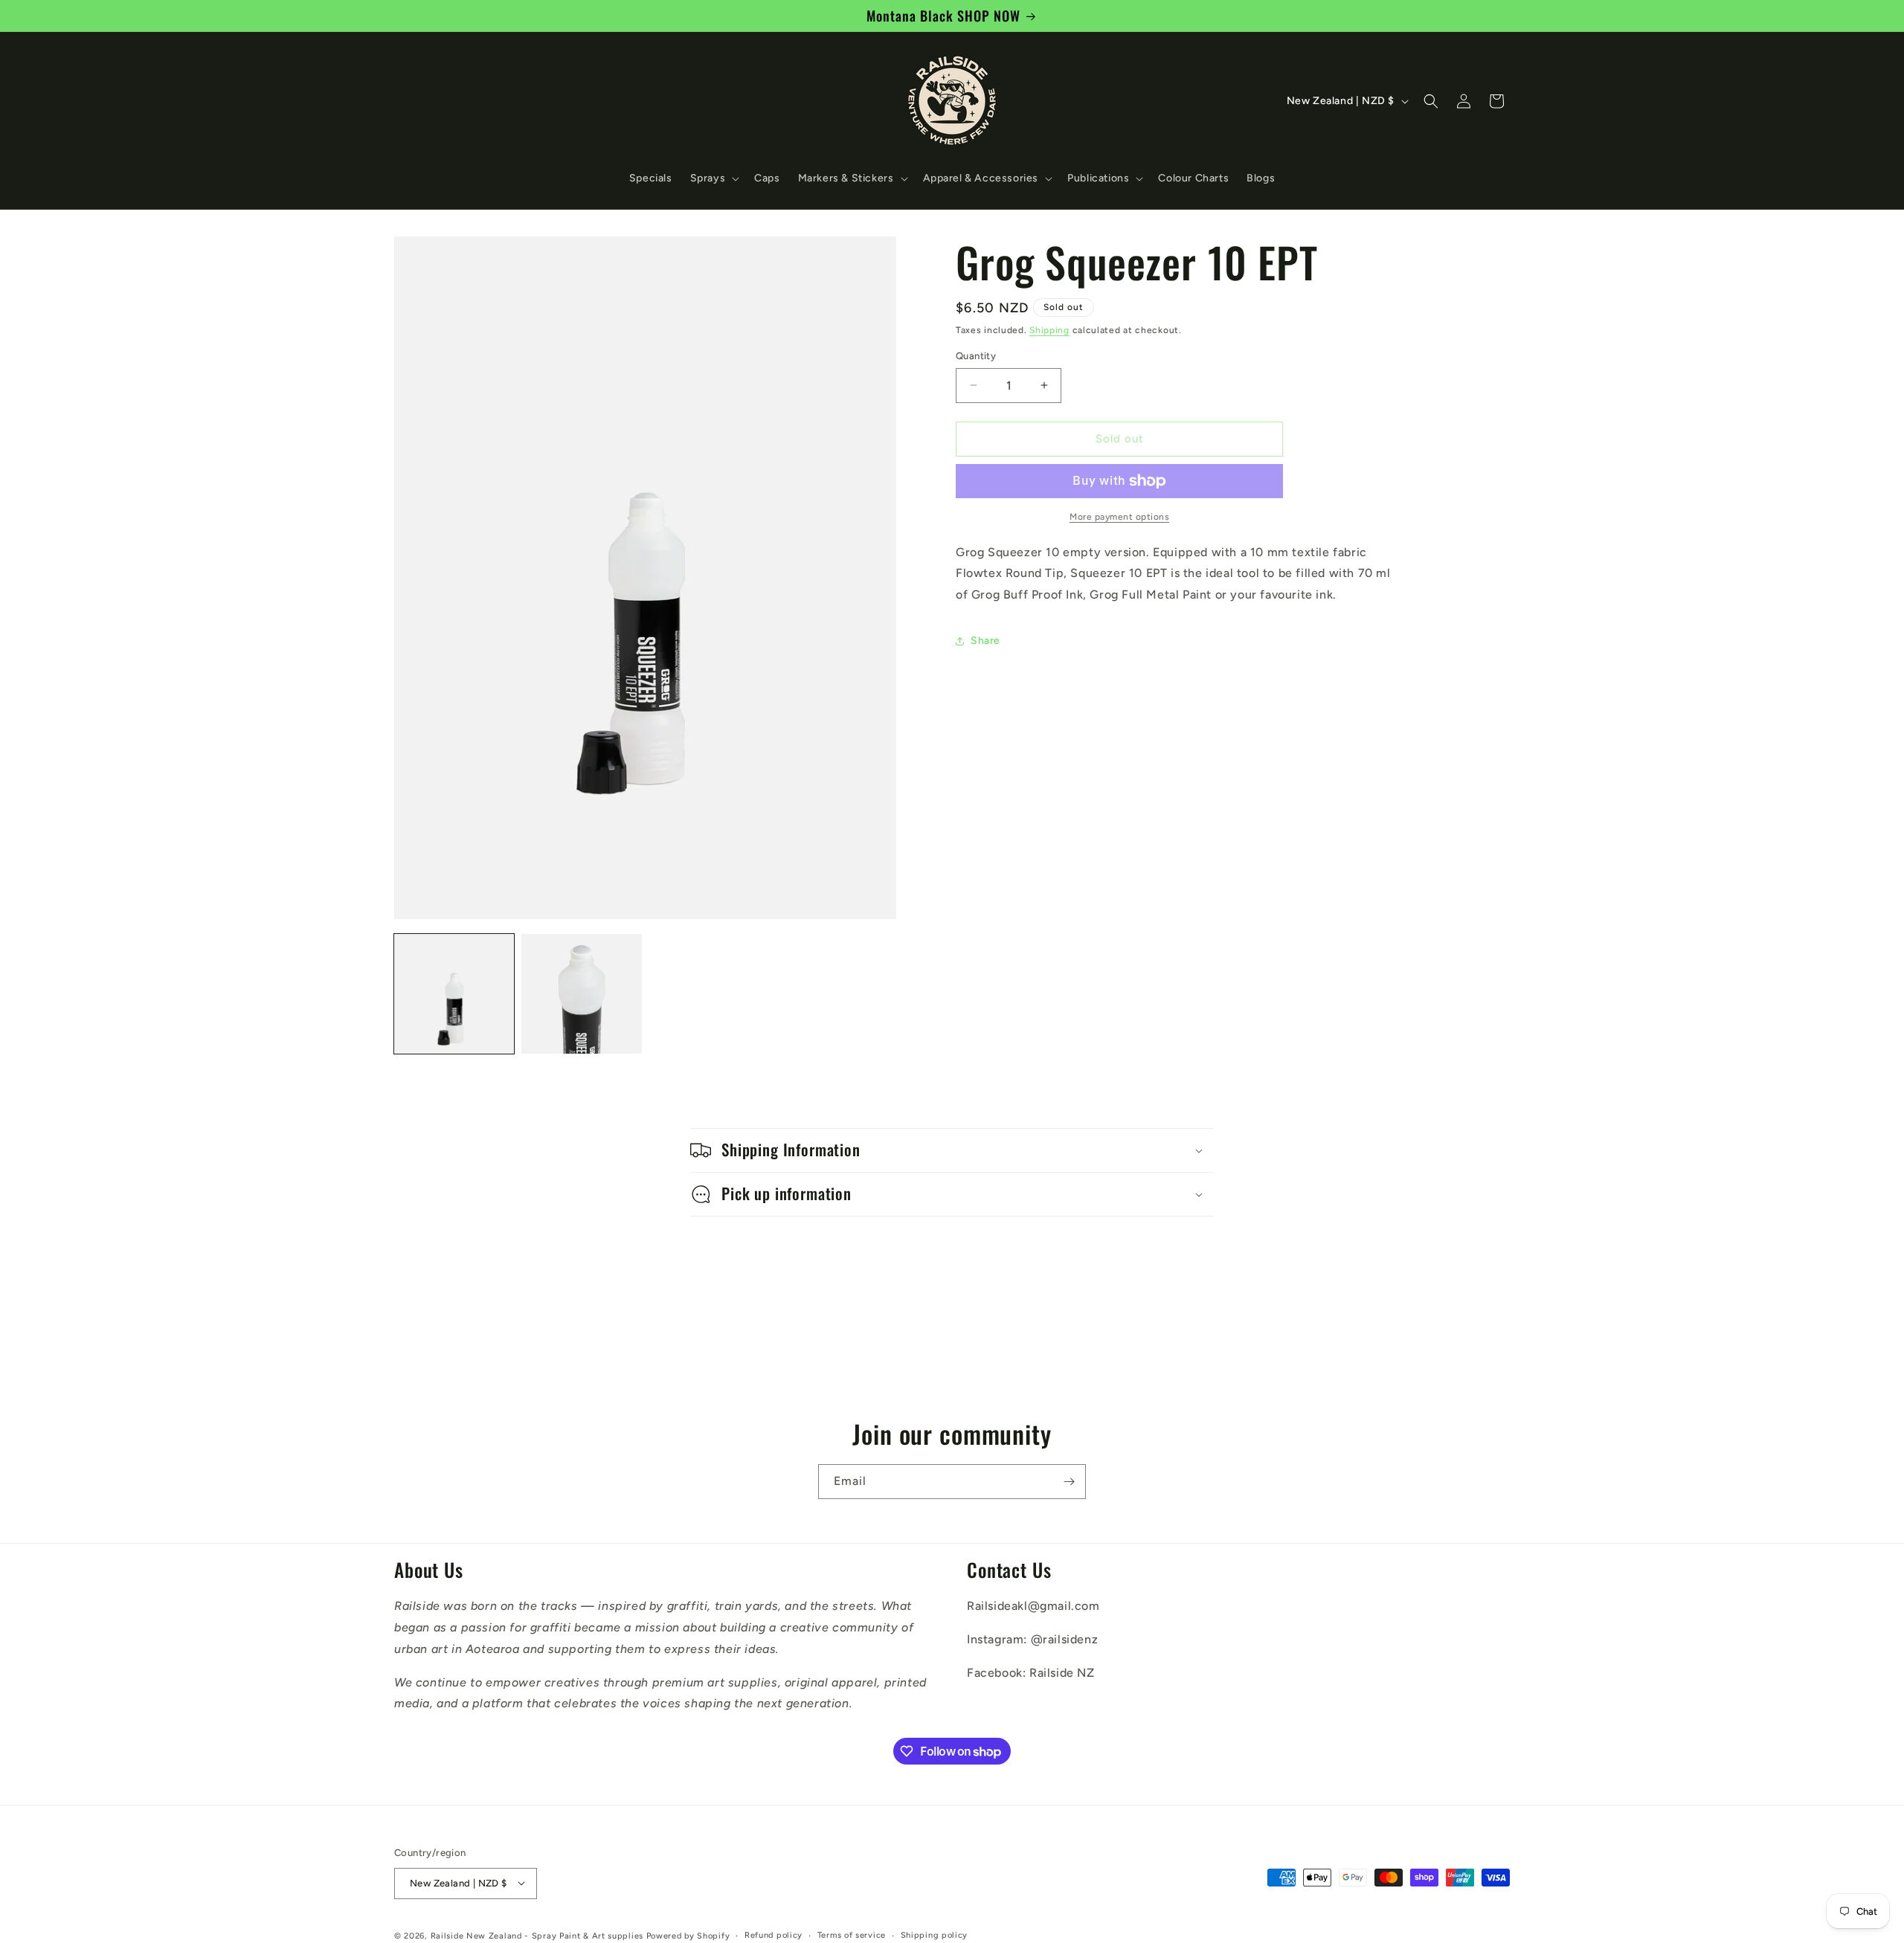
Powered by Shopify (688, 1935)
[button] (714, 178)
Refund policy (773, 1934)
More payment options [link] (1119, 517)
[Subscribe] (1069, 1482)
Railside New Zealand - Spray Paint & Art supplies (538, 1935)
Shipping (1049, 330)
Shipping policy (935, 1934)
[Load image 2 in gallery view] (581, 994)
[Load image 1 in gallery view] (454, 994)
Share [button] (985, 641)
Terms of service (852, 1934)
